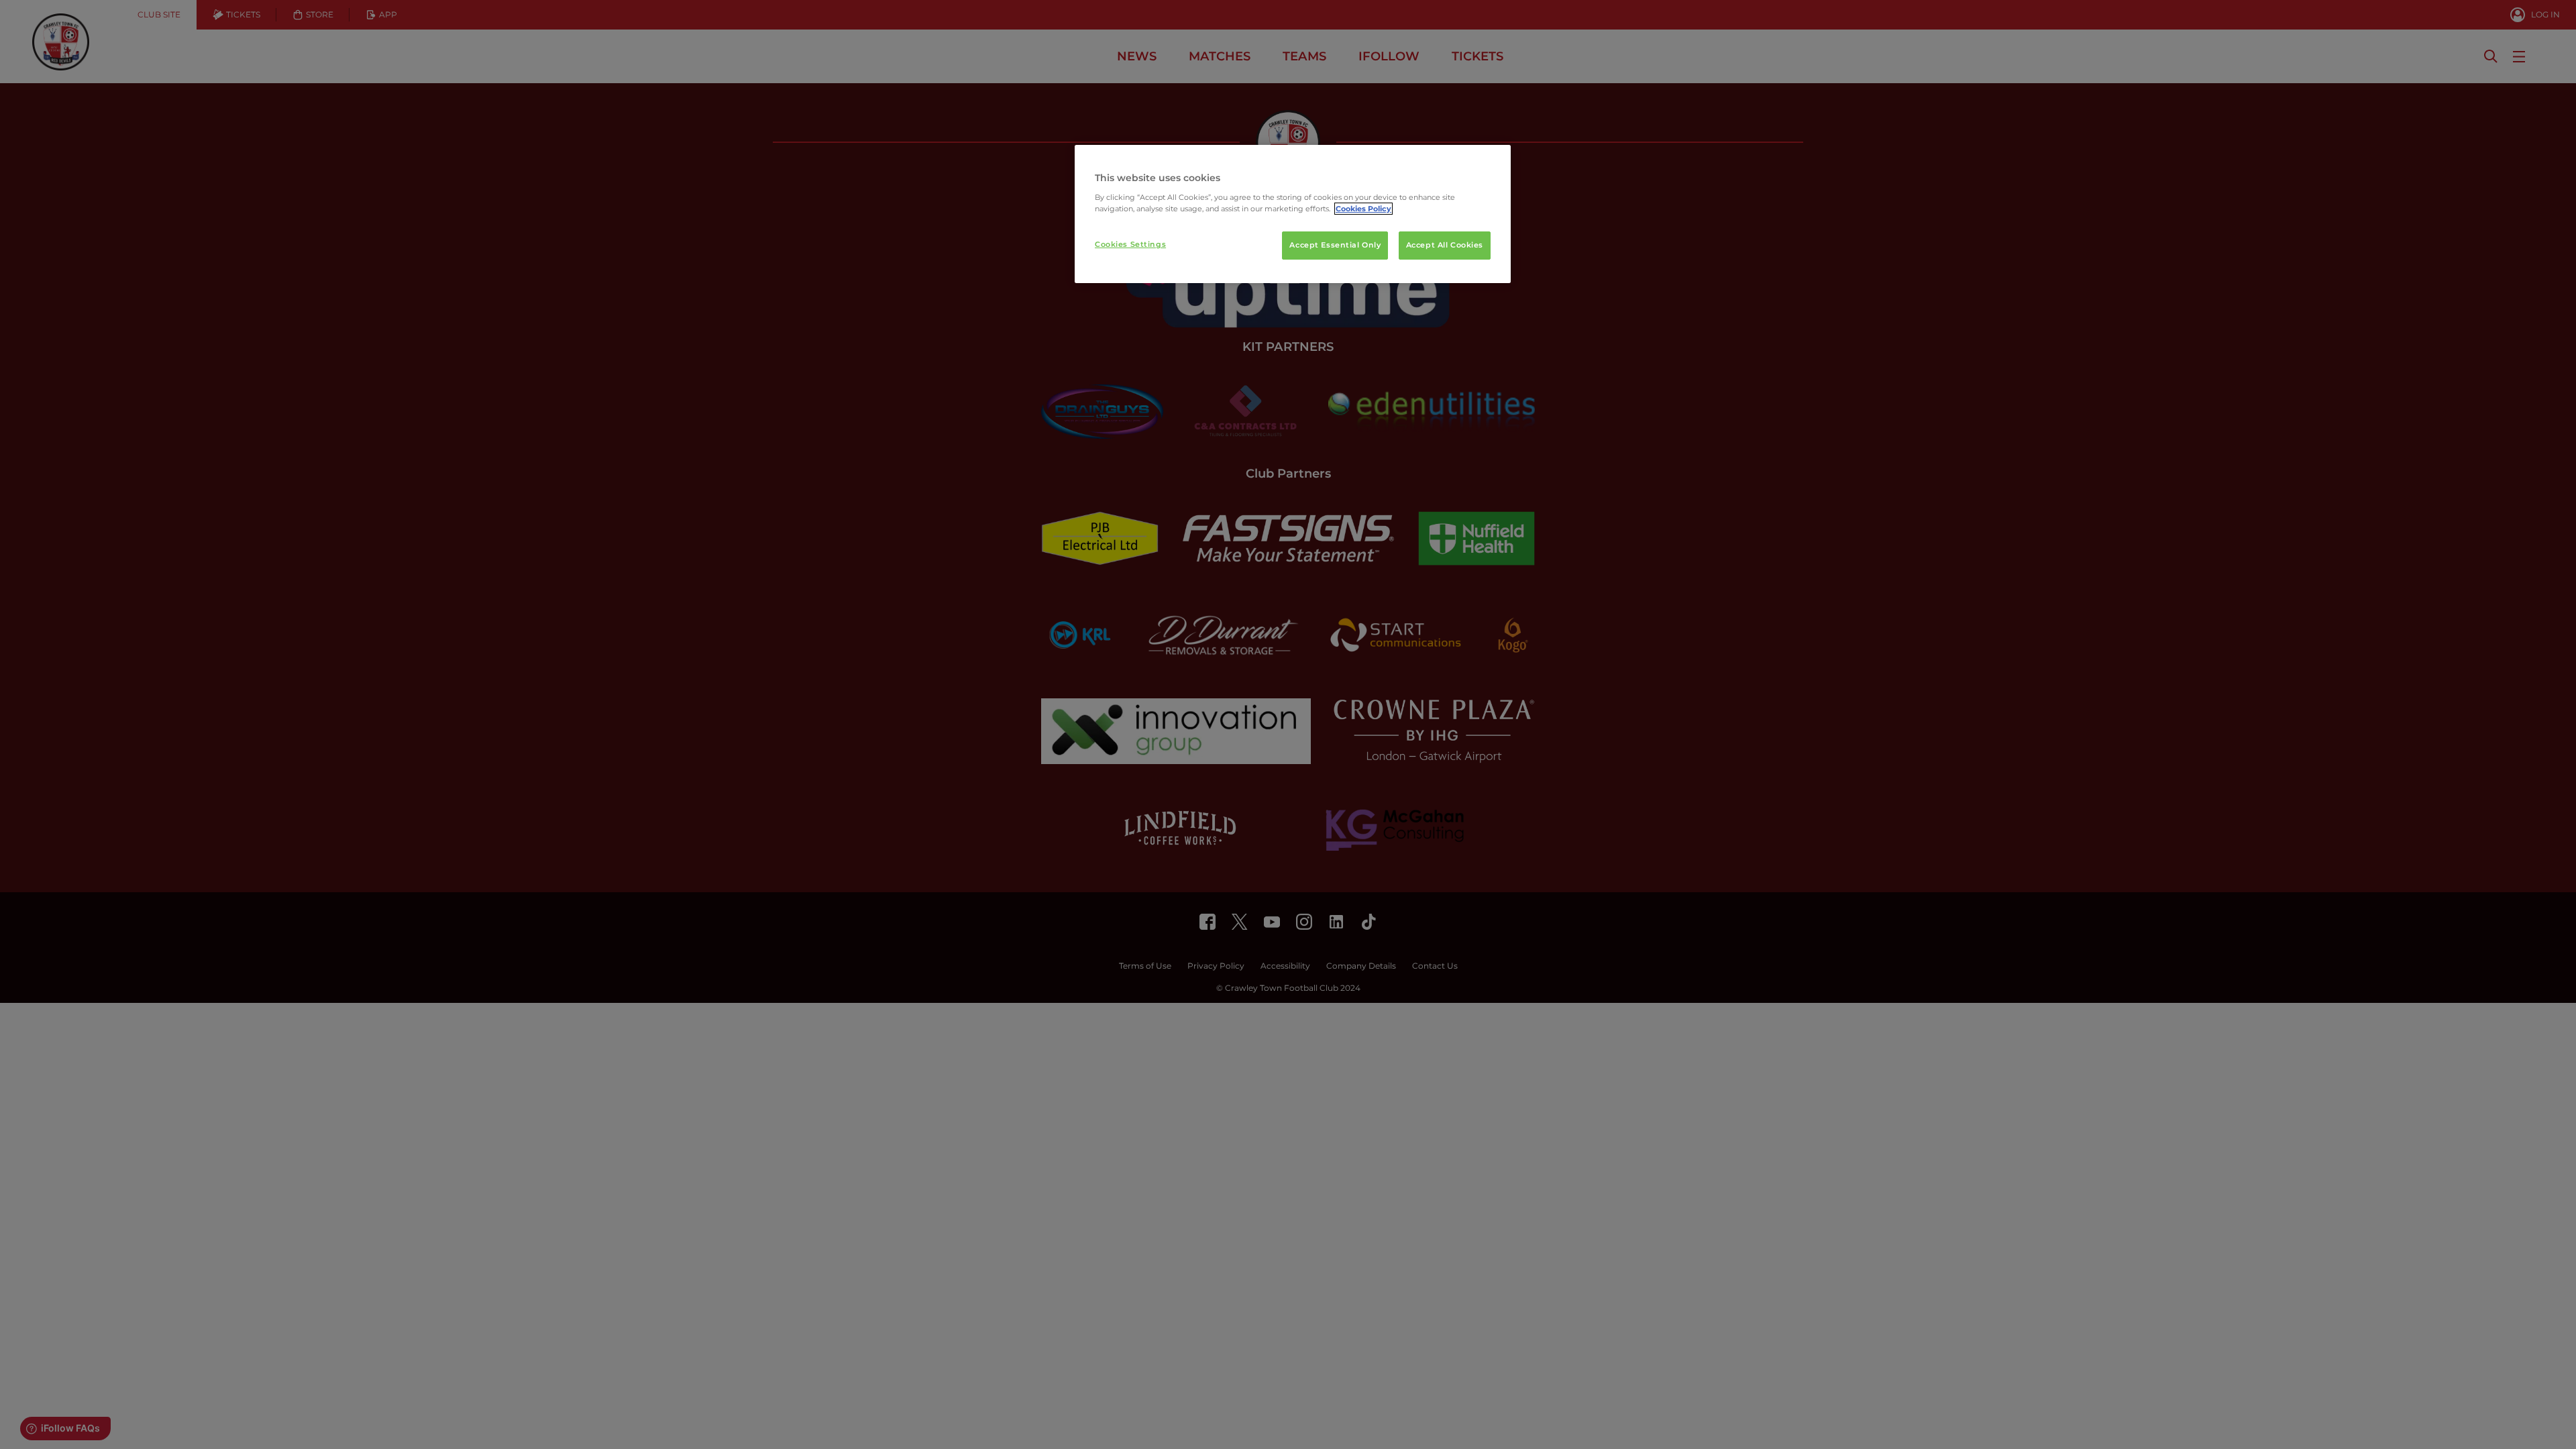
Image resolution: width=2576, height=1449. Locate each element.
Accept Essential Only (1335, 245)
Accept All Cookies (1445, 245)
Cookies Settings (1130, 244)
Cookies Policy (1363, 209)
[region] (1293, 214)
